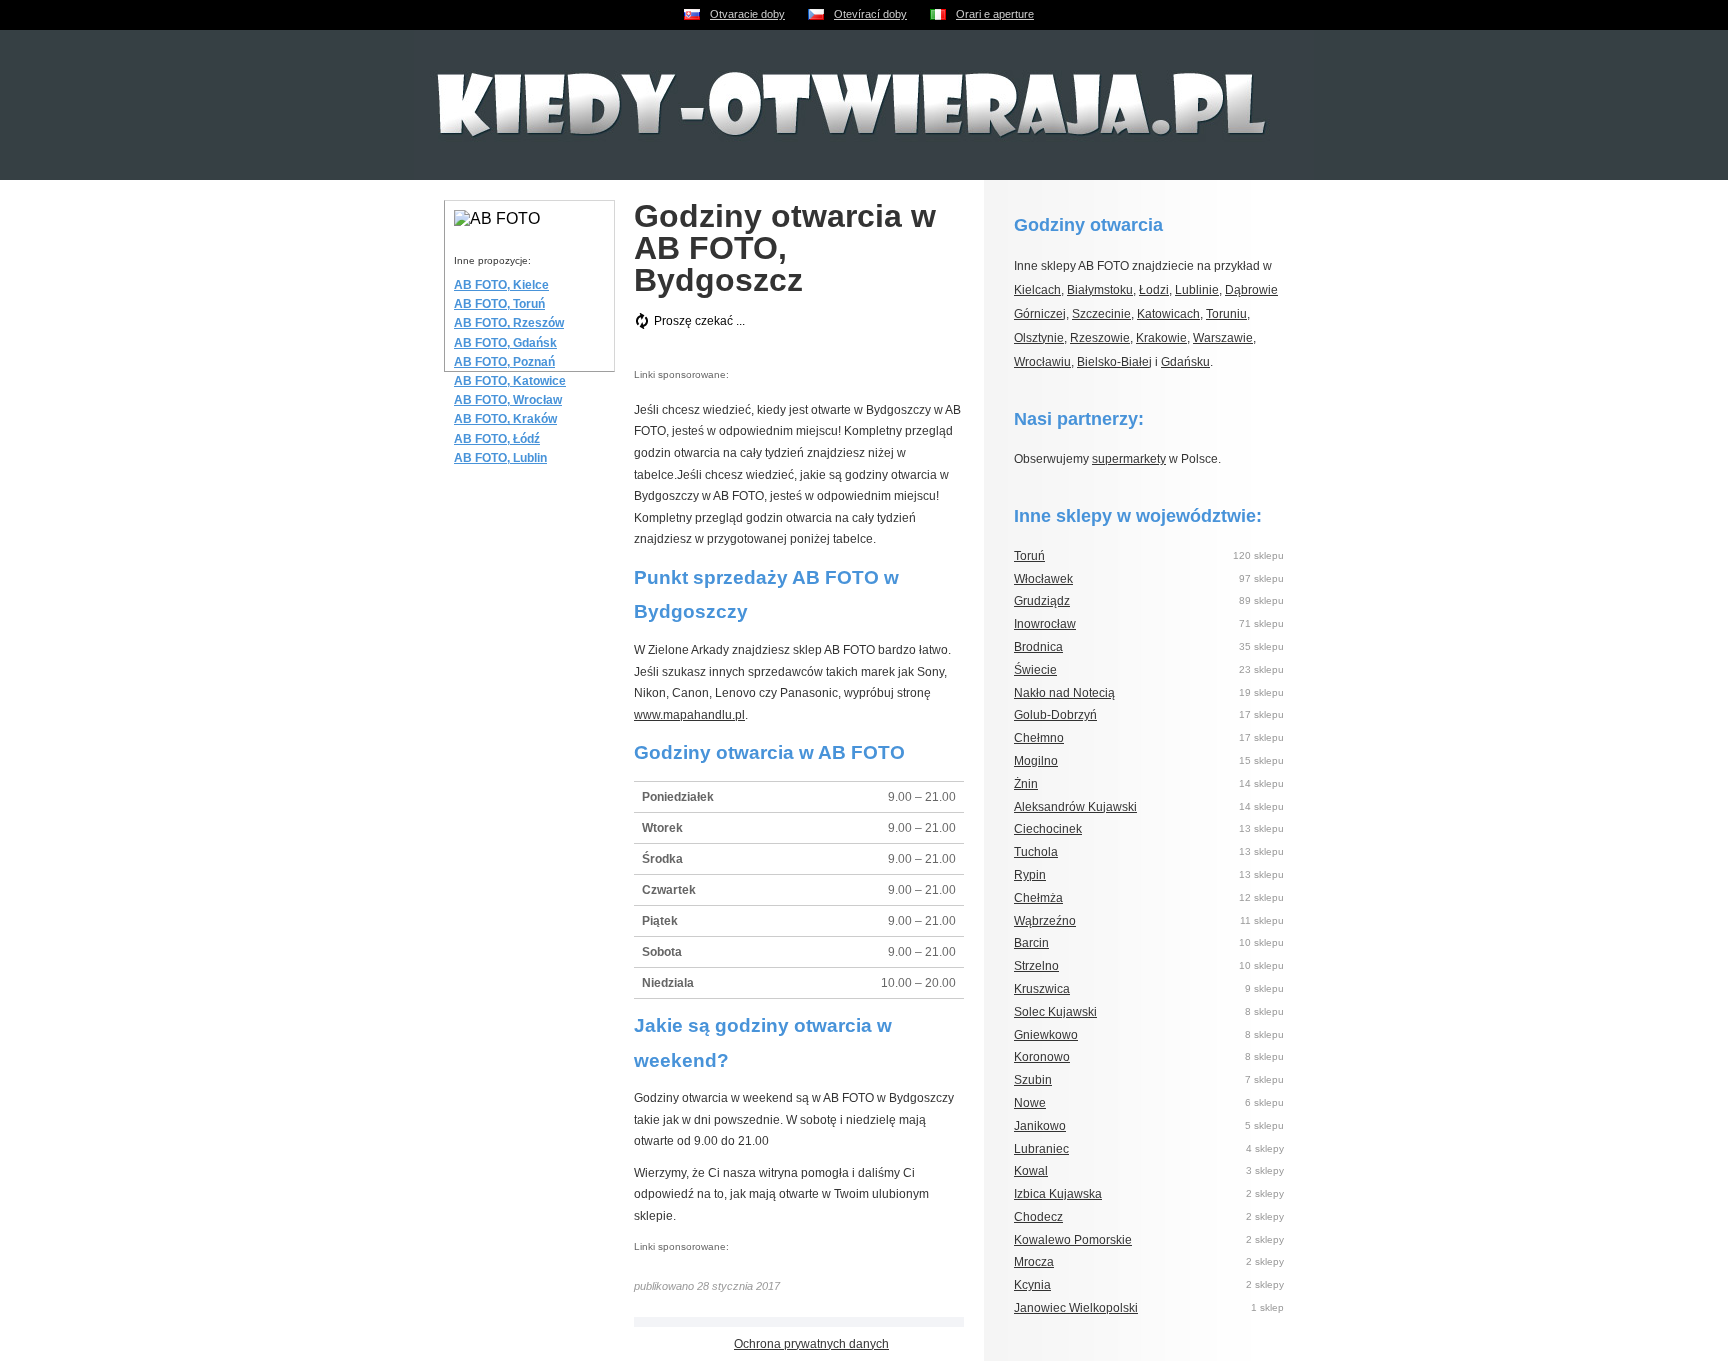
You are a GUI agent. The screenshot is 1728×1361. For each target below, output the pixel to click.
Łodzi (1154, 290)
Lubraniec (1041, 1149)
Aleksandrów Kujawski (1075, 807)
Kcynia (1032, 1285)
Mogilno (1036, 761)
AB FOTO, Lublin (500, 458)
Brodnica (1038, 647)
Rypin (1030, 875)
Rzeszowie (1100, 338)
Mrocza (1034, 1262)
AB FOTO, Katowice (510, 381)
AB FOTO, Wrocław (508, 400)
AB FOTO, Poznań (504, 362)
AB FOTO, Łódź (497, 439)
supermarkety (1129, 459)
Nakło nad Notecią (1064, 693)
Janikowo (1040, 1126)
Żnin (1026, 784)
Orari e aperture (995, 14)
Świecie (1035, 670)
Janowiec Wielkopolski (1076, 1308)
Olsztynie (1039, 338)
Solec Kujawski (1055, 1012)
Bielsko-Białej (1114, 362)
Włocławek (1043, 579)
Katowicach (1168, 314)
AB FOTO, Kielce (501, 285)
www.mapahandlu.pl (689, 715)
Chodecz (1038, 1217)
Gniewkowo (1046, 1035)
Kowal (1031, 1171)
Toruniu (1226, 314)
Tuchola (1036, 852)
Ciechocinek (1048, 829)
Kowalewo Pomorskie (1073, 1240)
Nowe (1030, 1103)
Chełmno (1039, 738)
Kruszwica (1042, 989)
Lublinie (1197, 290)
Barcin (1031, 943)
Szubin (1033, 1080)
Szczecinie (1101, 314)
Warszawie (1223, 338)
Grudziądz (1042, 601)
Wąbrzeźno (1045, 921)
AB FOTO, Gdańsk (505, 343)
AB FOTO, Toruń (499, 304)
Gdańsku (1185, 362)
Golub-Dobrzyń (1055, 715)
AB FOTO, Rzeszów (509, 323)
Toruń (1029, 556)
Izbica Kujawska (1058, 1194)
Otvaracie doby (747, 14)
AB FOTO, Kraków (505, 419)
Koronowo (1042, 1057)
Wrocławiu (1042, 362)
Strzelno (1036, 966)
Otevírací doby (870, 14)
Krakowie (1161, 338)
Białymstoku (1100, 290)
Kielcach (1037, 290)
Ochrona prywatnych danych (811, 1344)
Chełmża (1038, 898)
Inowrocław (1045, 624)
